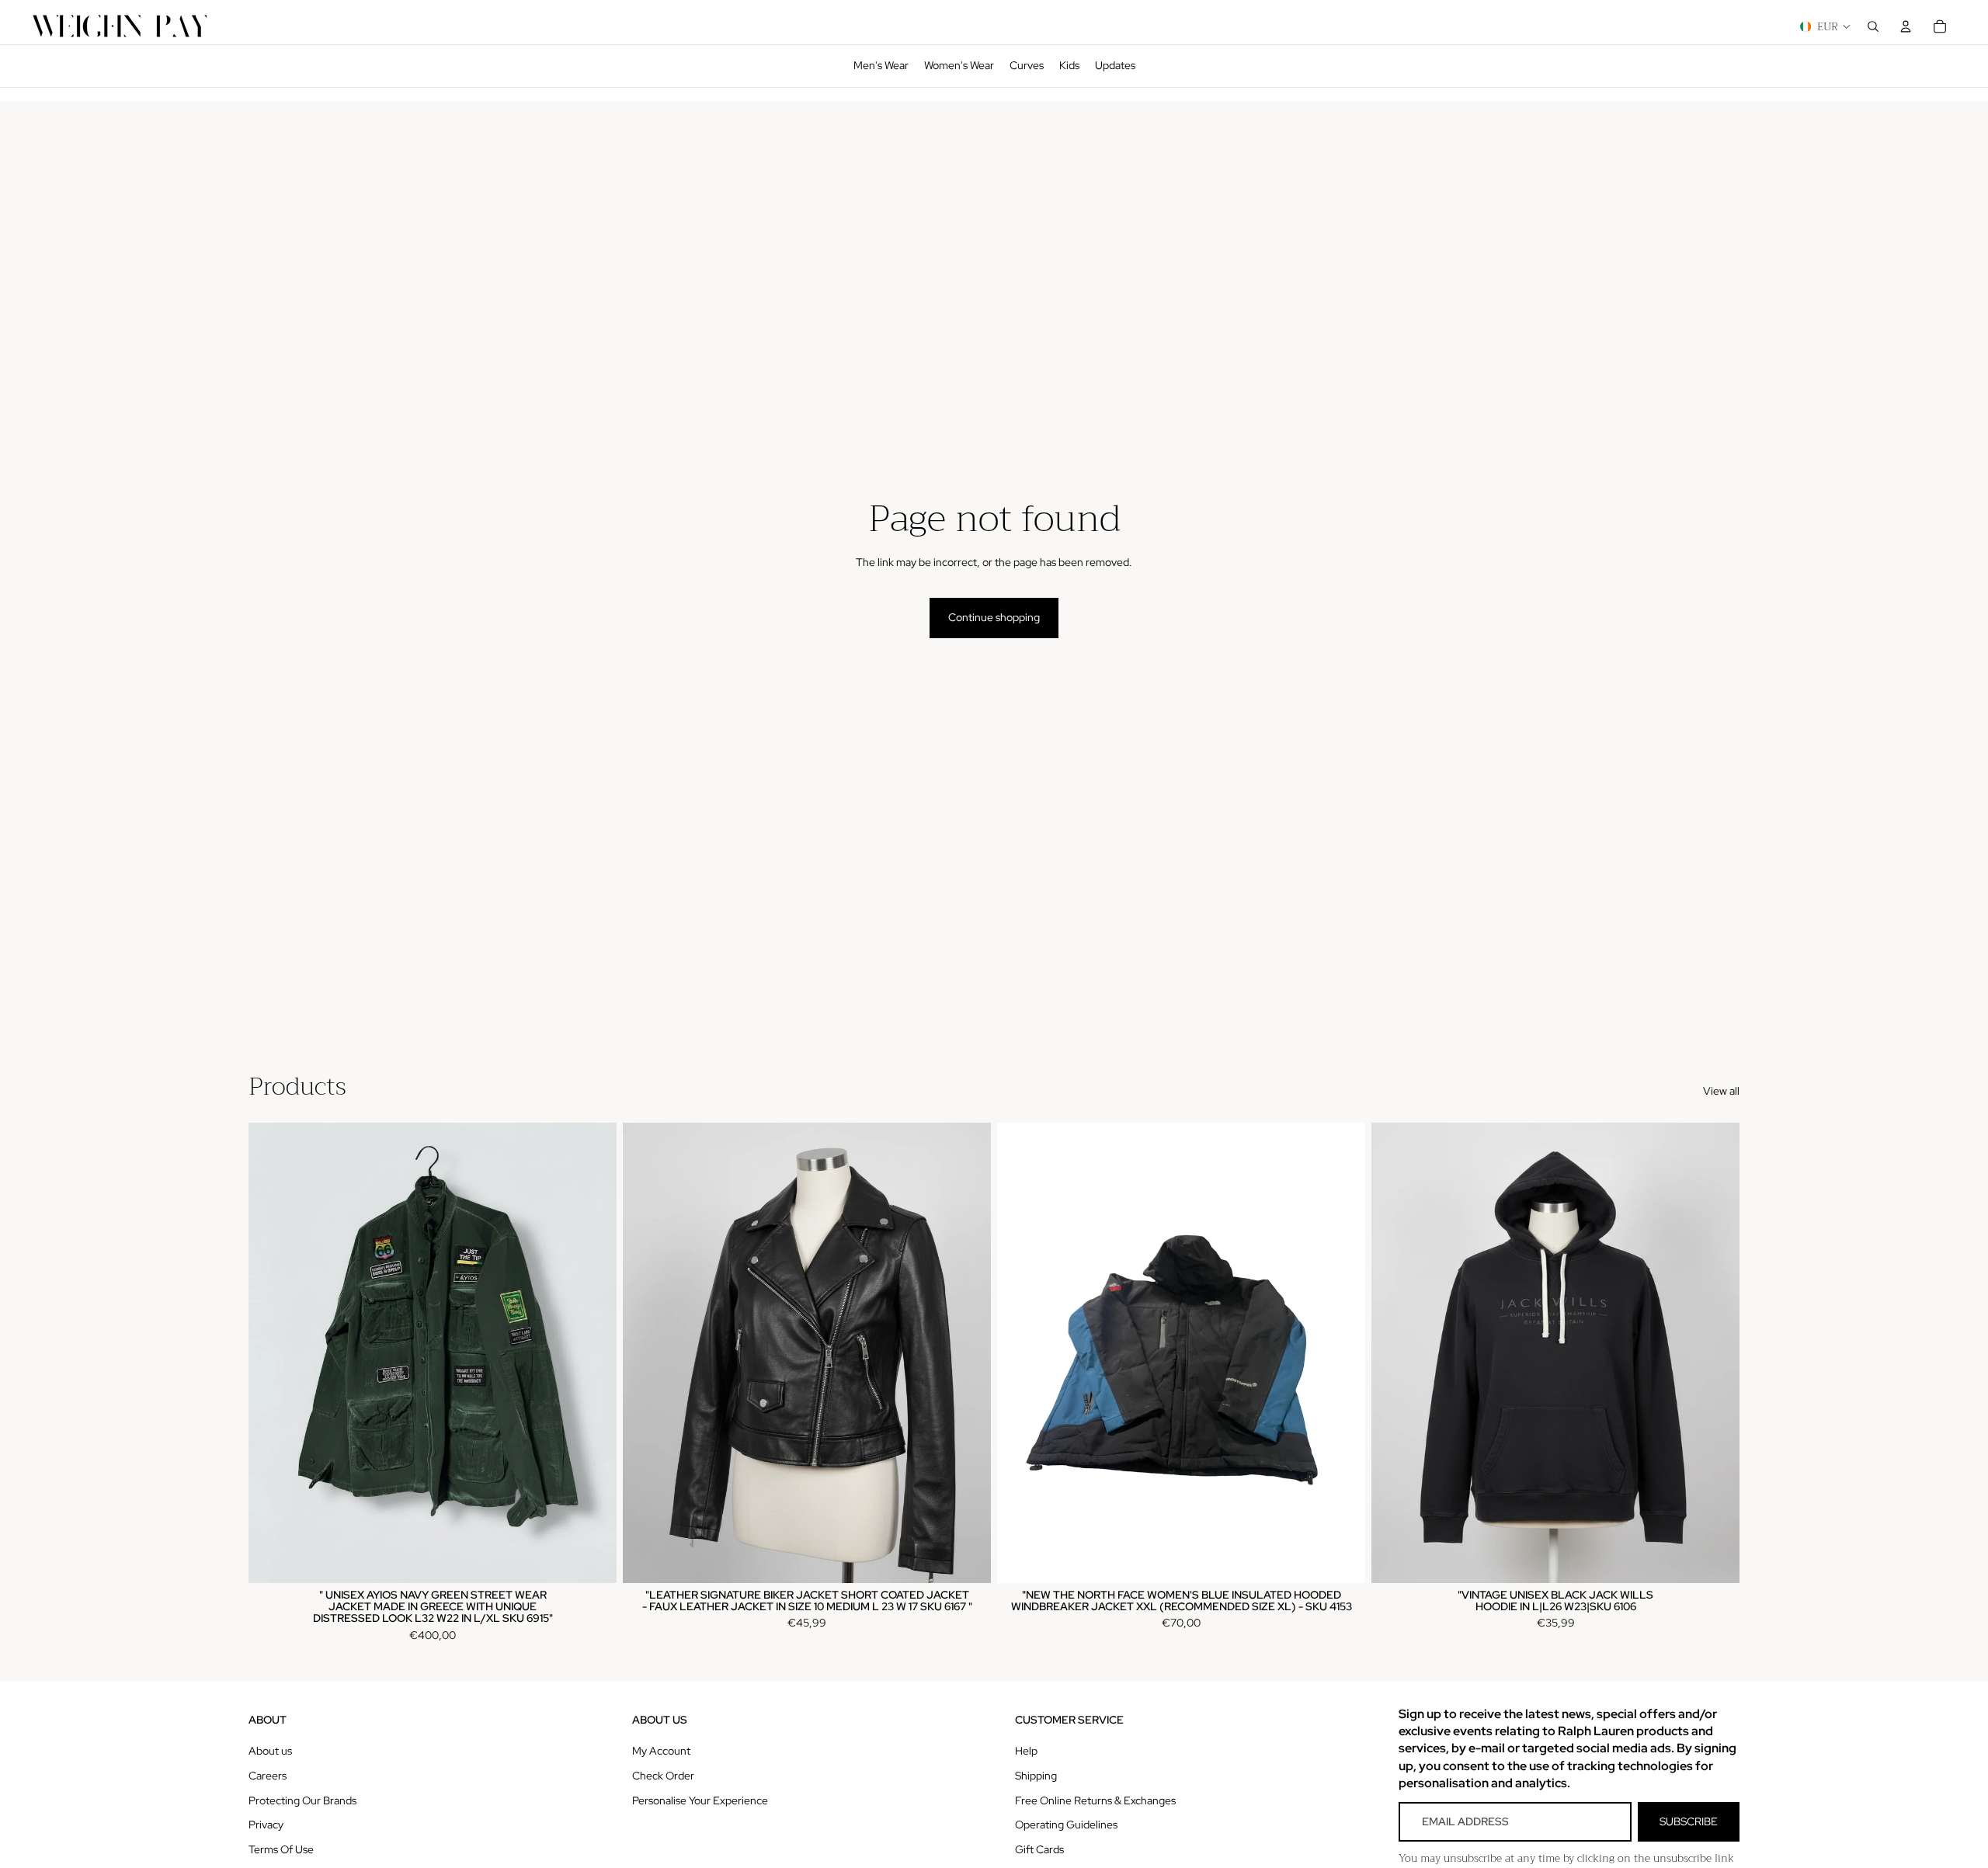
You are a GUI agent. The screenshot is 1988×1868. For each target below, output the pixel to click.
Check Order (663, 1776)
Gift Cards (1039, 1849)
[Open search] (1873, 26)
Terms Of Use (281, 1849)
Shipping (1036, 1776)
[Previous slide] (272, 1353)
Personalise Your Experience (700, 1800)
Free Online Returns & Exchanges (1095, 1800)
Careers (268, 1776)
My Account (661, 1751)
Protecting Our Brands (302, 1800)
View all (1721, 1091)
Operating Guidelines (1066, 1825)
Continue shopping (994, 617)
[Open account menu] (1906, 26)
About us (270, 1751)
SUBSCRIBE (1689, 1821)
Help (1026, 1751)
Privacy (266, 1825)
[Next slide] (593, 1353)
